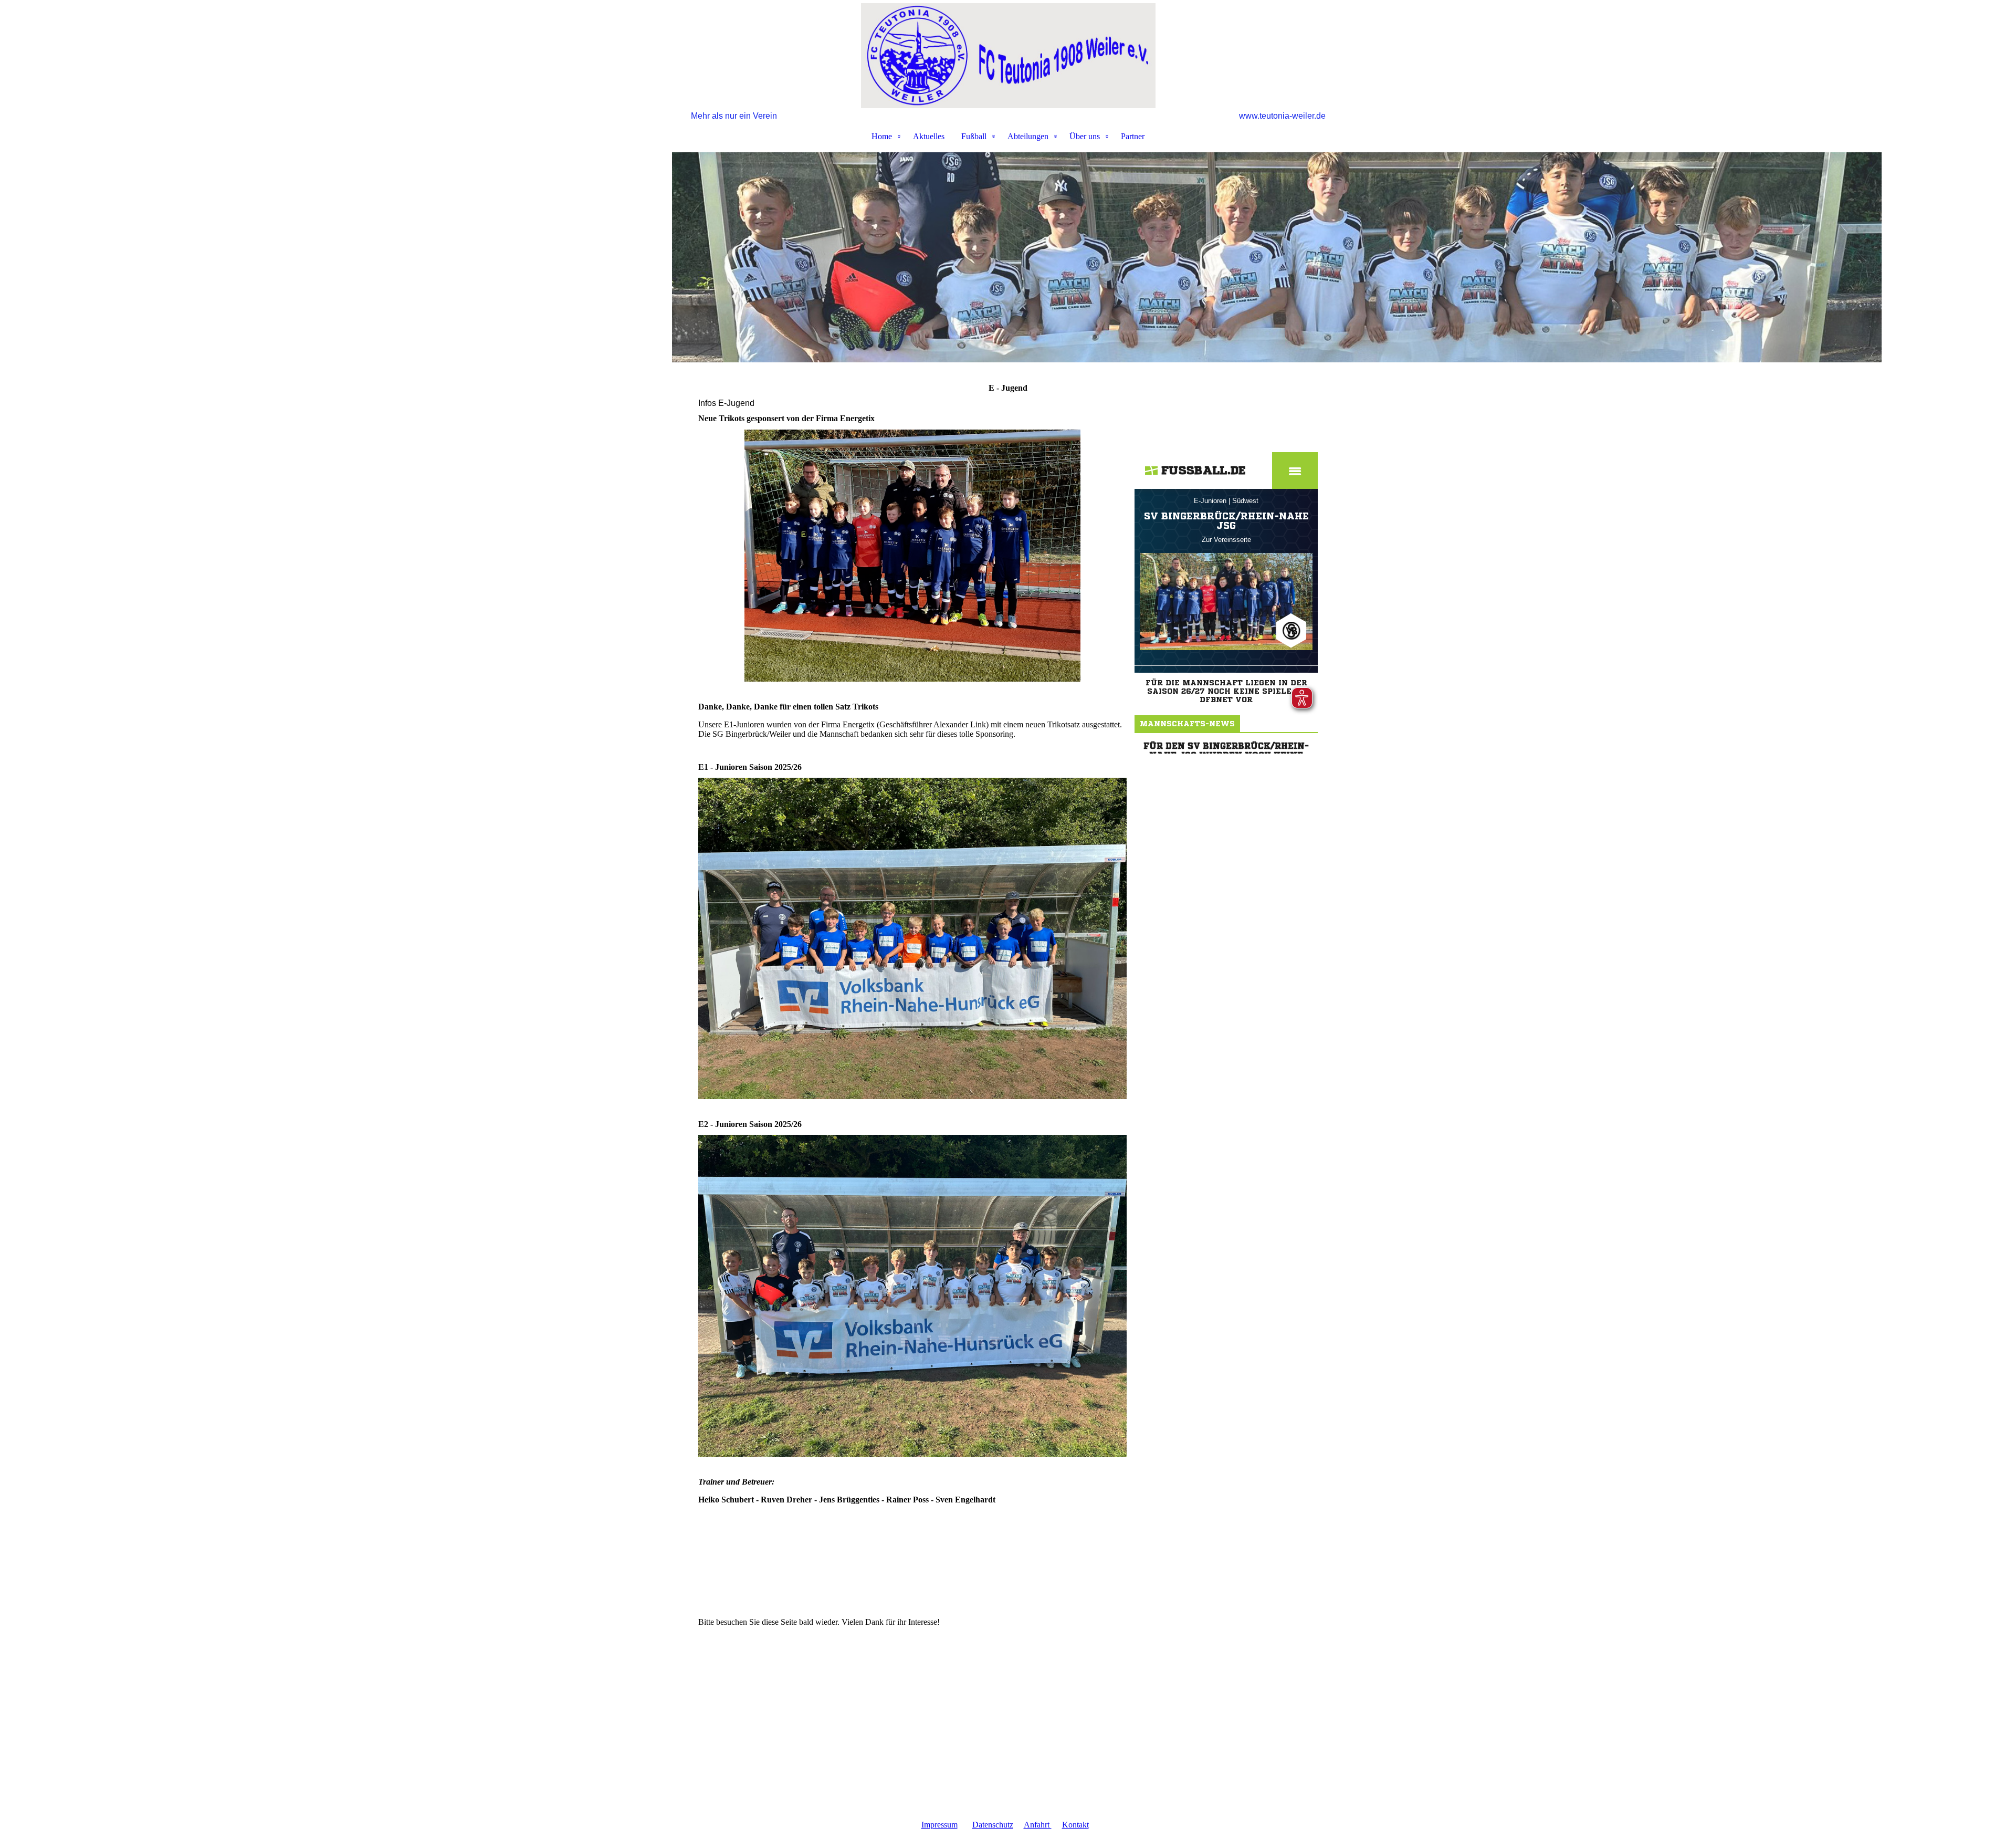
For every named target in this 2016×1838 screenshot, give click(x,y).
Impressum (939, 1825)
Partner (1133, 136)
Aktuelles (929, 136)
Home (882, 136)
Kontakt (1075, 1825)
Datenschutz (993, 1825)
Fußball (974, 136)
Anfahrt (1038, 1825)
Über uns (1085, 136)
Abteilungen (1028, 136)
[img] (1008, 56)
